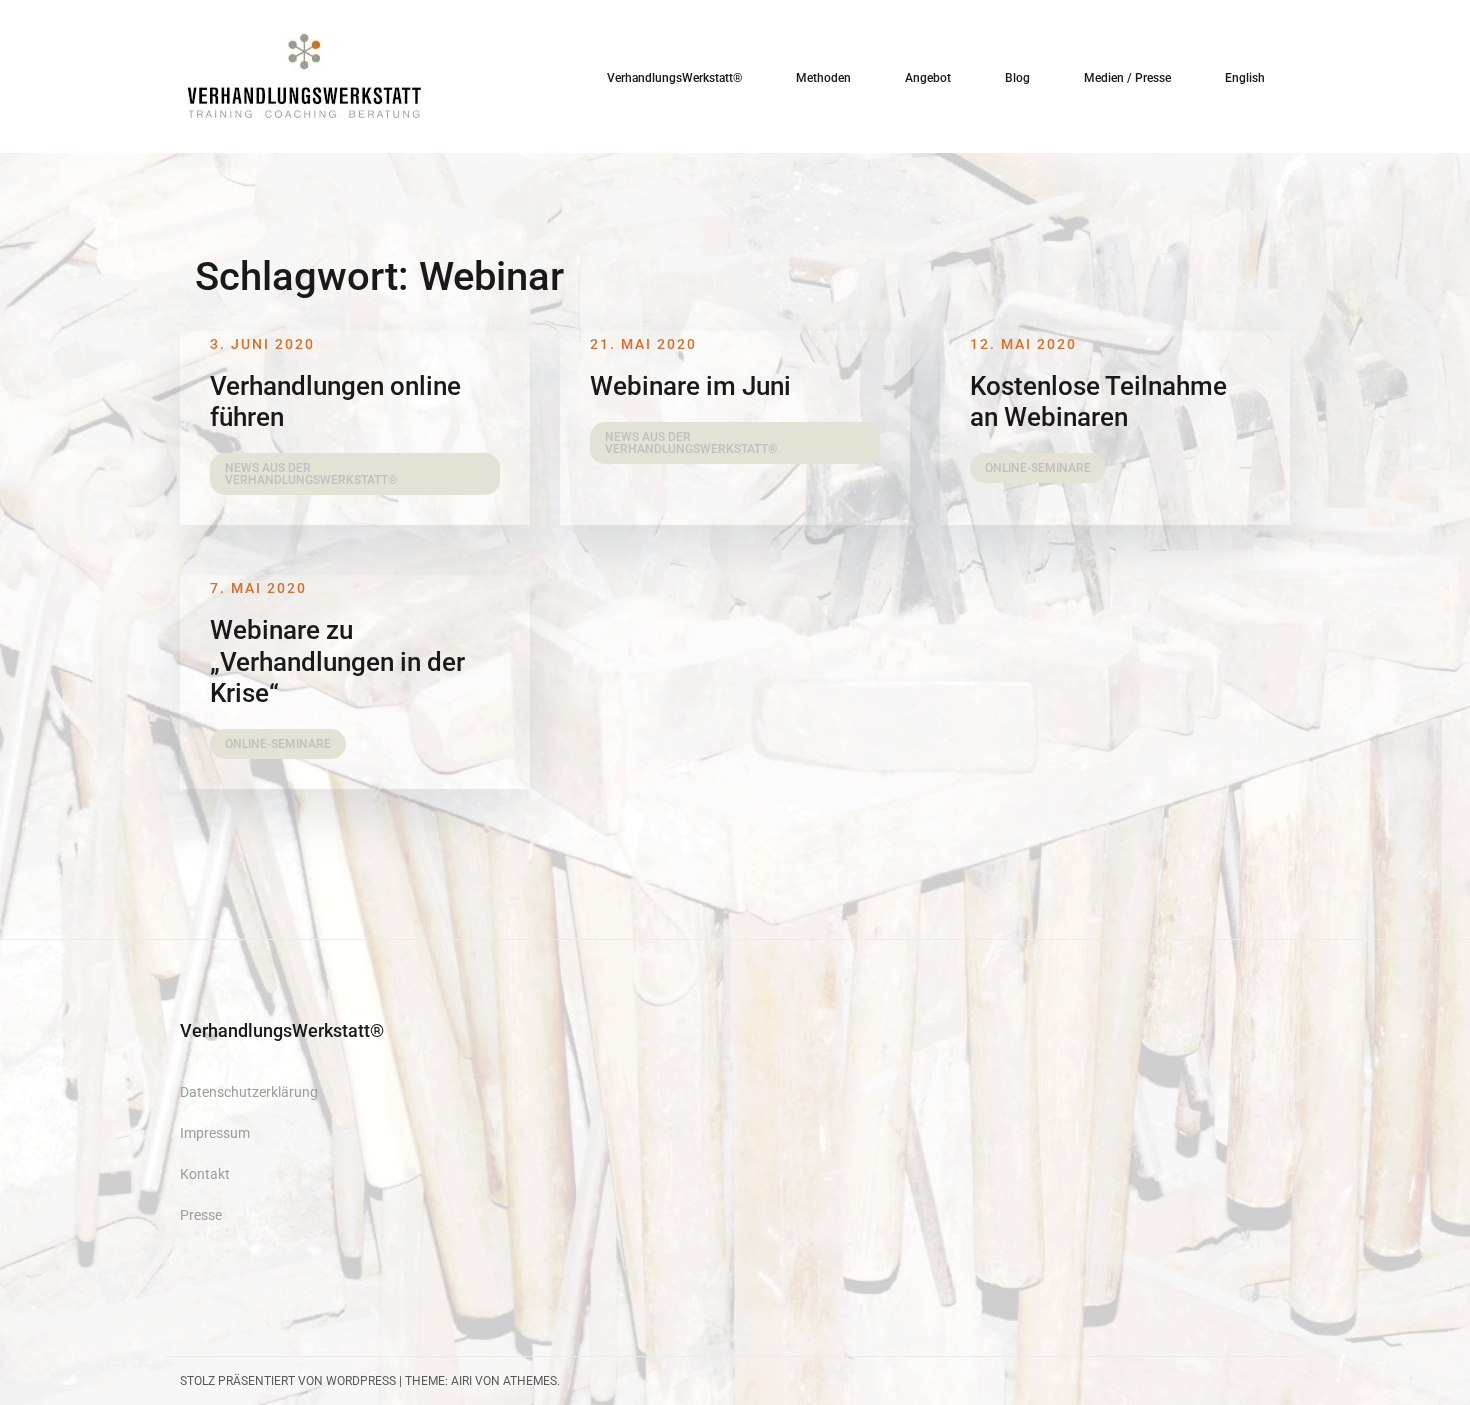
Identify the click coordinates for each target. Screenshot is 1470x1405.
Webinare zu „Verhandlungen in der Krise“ (337, 661)
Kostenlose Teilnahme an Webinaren (1098, 401)
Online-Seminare (1038, 468)
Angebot (928, 78)
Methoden (823, 78)
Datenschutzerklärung (249, 1092)
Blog (1017, 78)
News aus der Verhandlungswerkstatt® (311, 474)
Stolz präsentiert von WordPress (288, 1381)
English (1245, 78)
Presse (201, 1215)
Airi (461, 1381)
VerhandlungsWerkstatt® (674, 78)
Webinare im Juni (690, 386)
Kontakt (205, 1174)
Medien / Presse (1127, 78)
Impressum (215, 1133)
